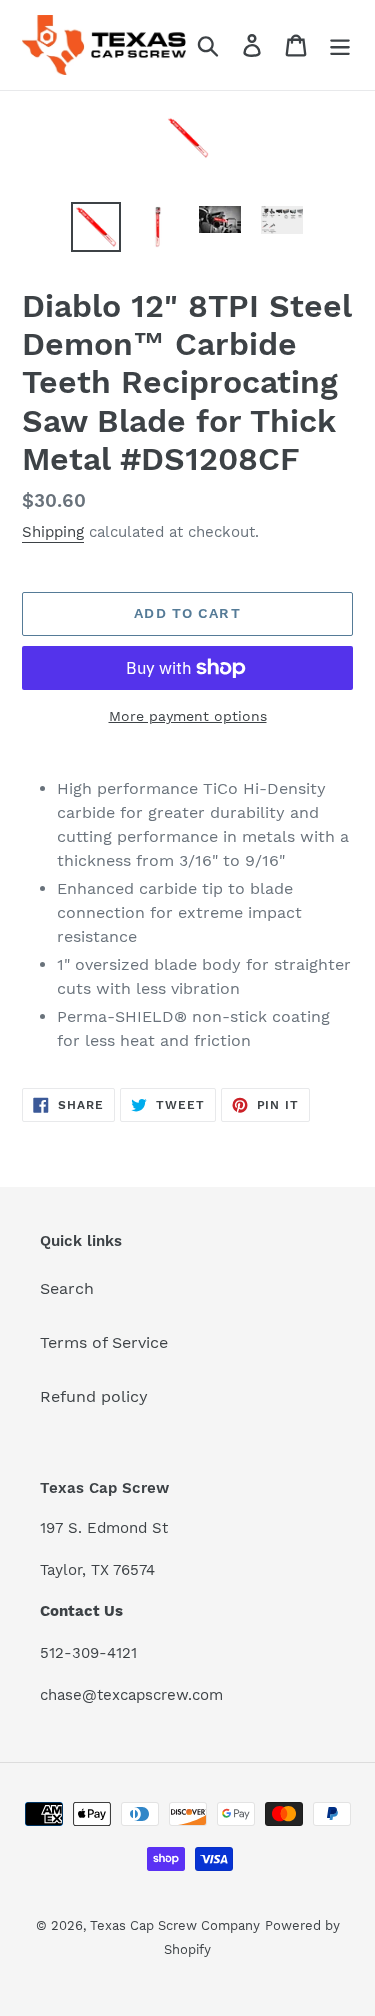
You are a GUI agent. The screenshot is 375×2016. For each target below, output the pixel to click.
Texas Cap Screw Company (175, 1925)
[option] (96, 227)
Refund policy (94, 1396)
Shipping (53, 532)
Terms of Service (104, 1342)
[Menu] (340, 45)
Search (67, 1288)
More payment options (188, 716)
